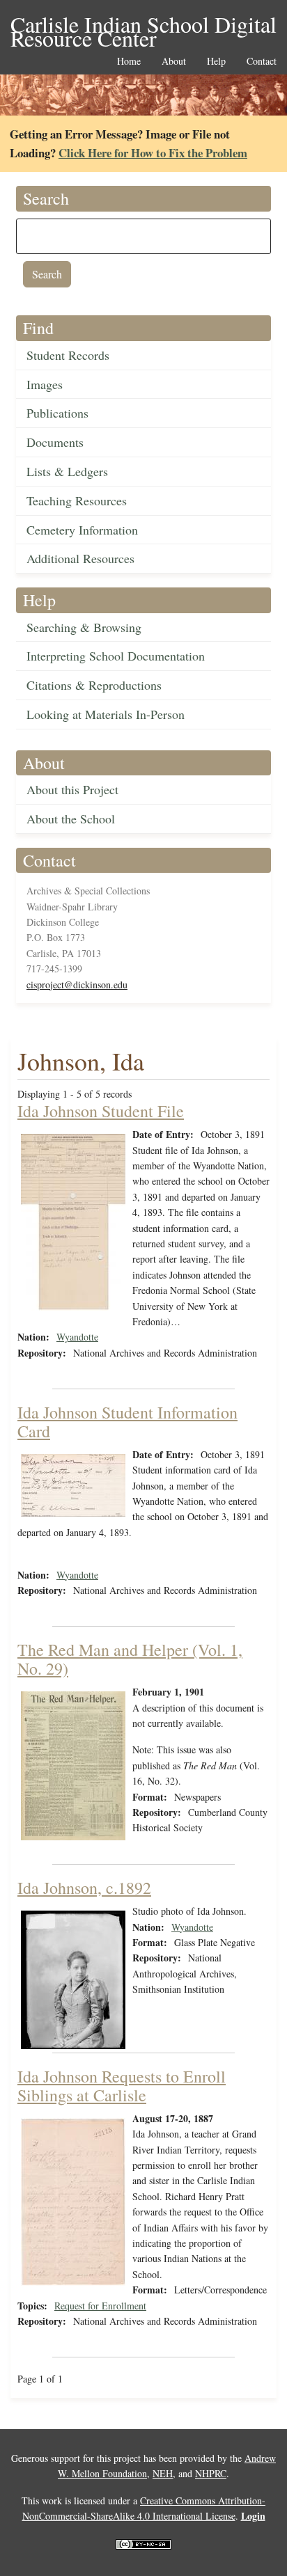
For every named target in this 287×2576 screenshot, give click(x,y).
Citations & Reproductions (94, 685)
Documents (55, 442)
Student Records (68, 355)
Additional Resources (80, 558)
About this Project (72, 789)
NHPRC (211, 2473)
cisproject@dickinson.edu (77, 985)
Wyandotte (77, 1337)
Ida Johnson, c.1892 (84, 1888)
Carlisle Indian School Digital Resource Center (143, 25)
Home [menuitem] (129, 62)
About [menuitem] (174, 62)
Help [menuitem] (216, 62)
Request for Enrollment (100, 2306)
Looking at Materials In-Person (106, 714)
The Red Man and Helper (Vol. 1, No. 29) (130, 1659)
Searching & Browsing (84, 627)
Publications (57, 413)
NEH (163, 2473)
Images (45, 384)
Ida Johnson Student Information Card (127, 1421)
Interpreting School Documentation (116, 656)
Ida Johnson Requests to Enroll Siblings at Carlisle (122, 2085)
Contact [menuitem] (262, 62)
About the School (71, 819)
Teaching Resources (77, 500)
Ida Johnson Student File (101, 1111)
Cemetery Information (82, 530)
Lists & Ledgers (67, 471)
